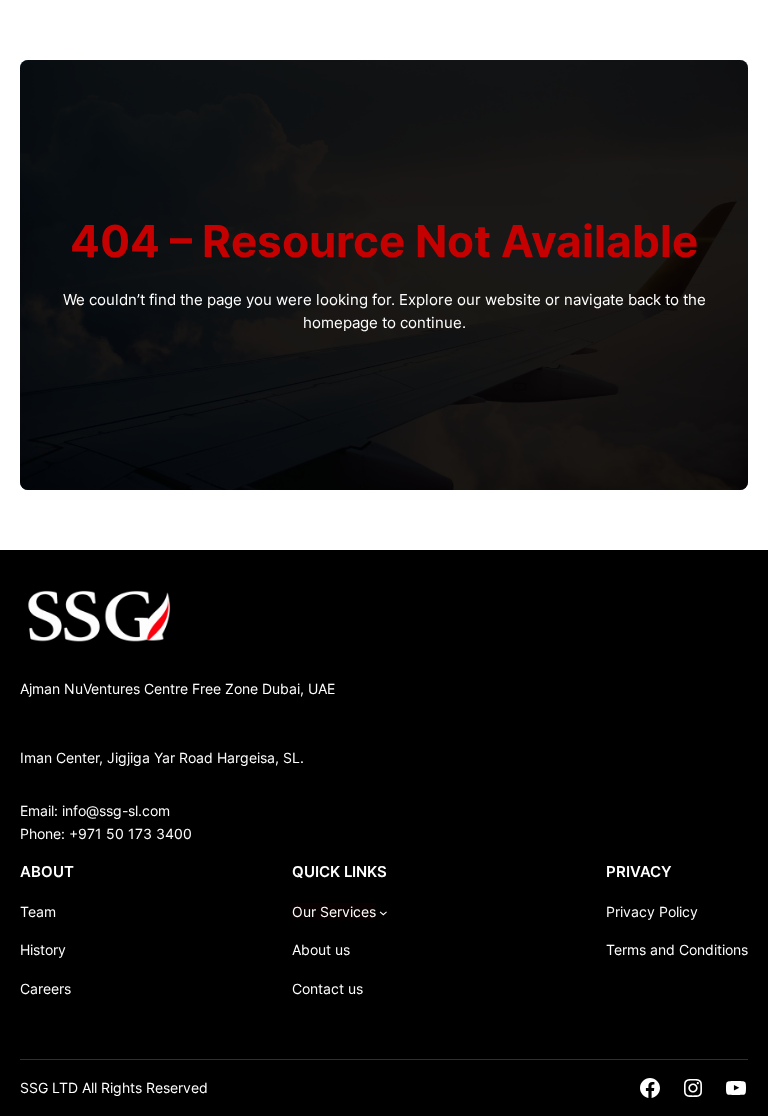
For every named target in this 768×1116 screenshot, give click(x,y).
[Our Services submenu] (383, 912)
